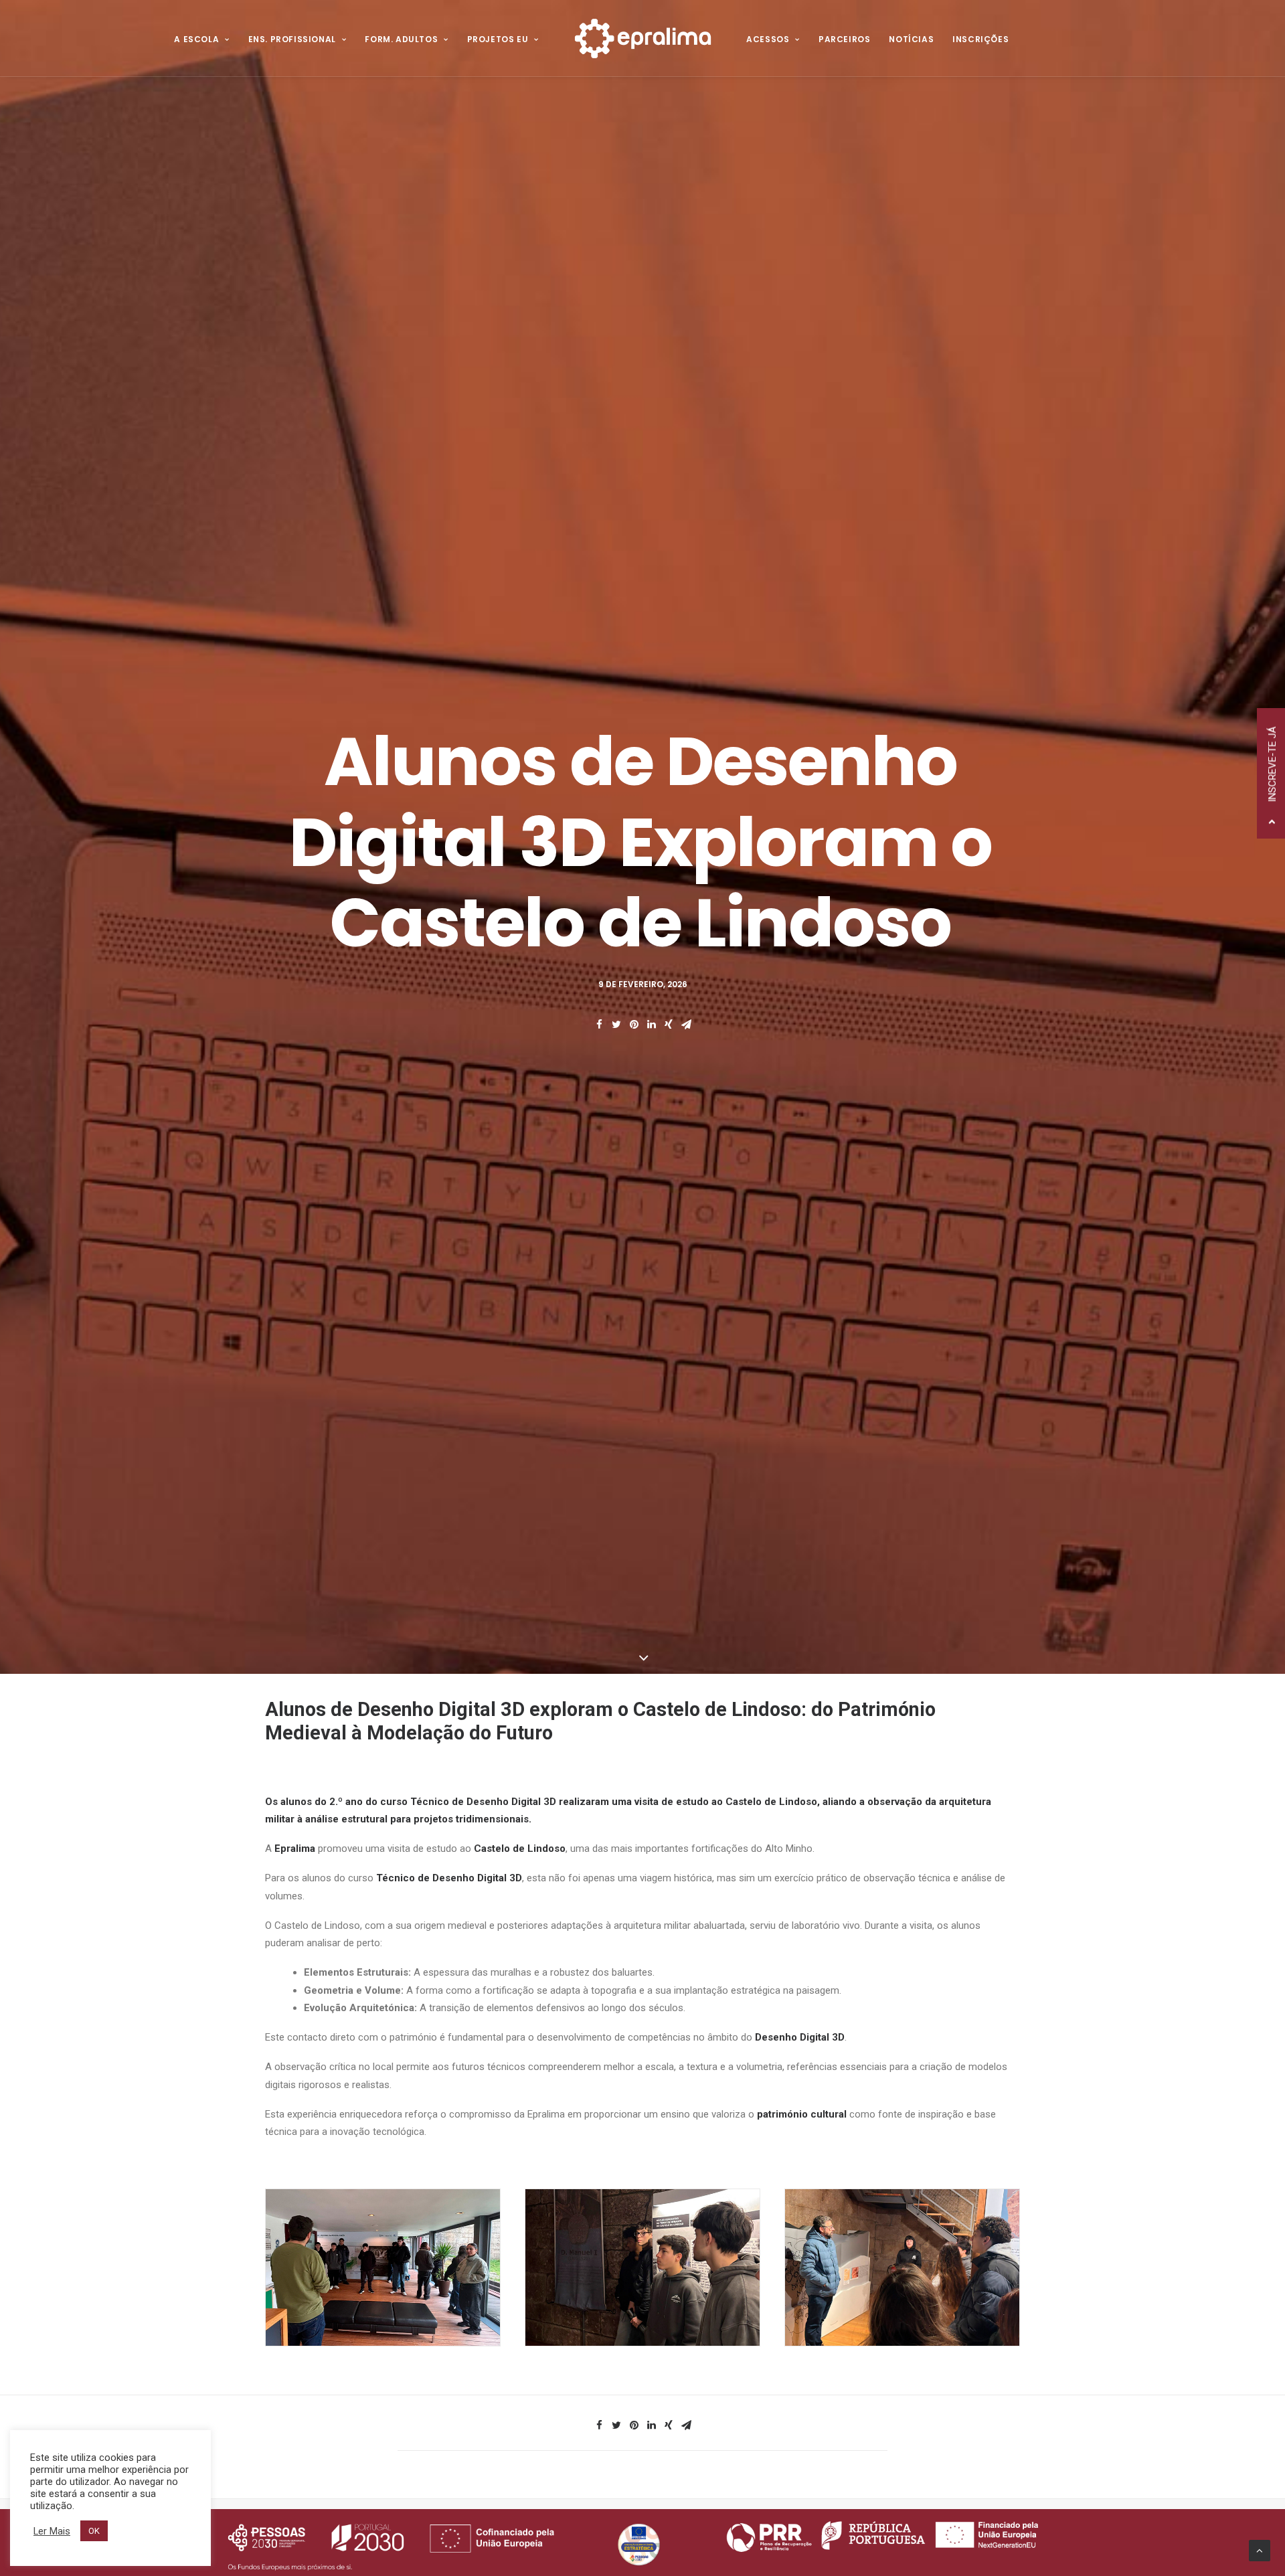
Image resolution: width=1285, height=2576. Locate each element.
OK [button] (94, 2531)
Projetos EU (498, 39)
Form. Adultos (401, 39)
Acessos (768, 39)
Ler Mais (52, 2531)
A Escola (196, 39)
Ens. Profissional (292, 39)
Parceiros (844, 39)
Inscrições (980, 39)
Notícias (911, 39)
